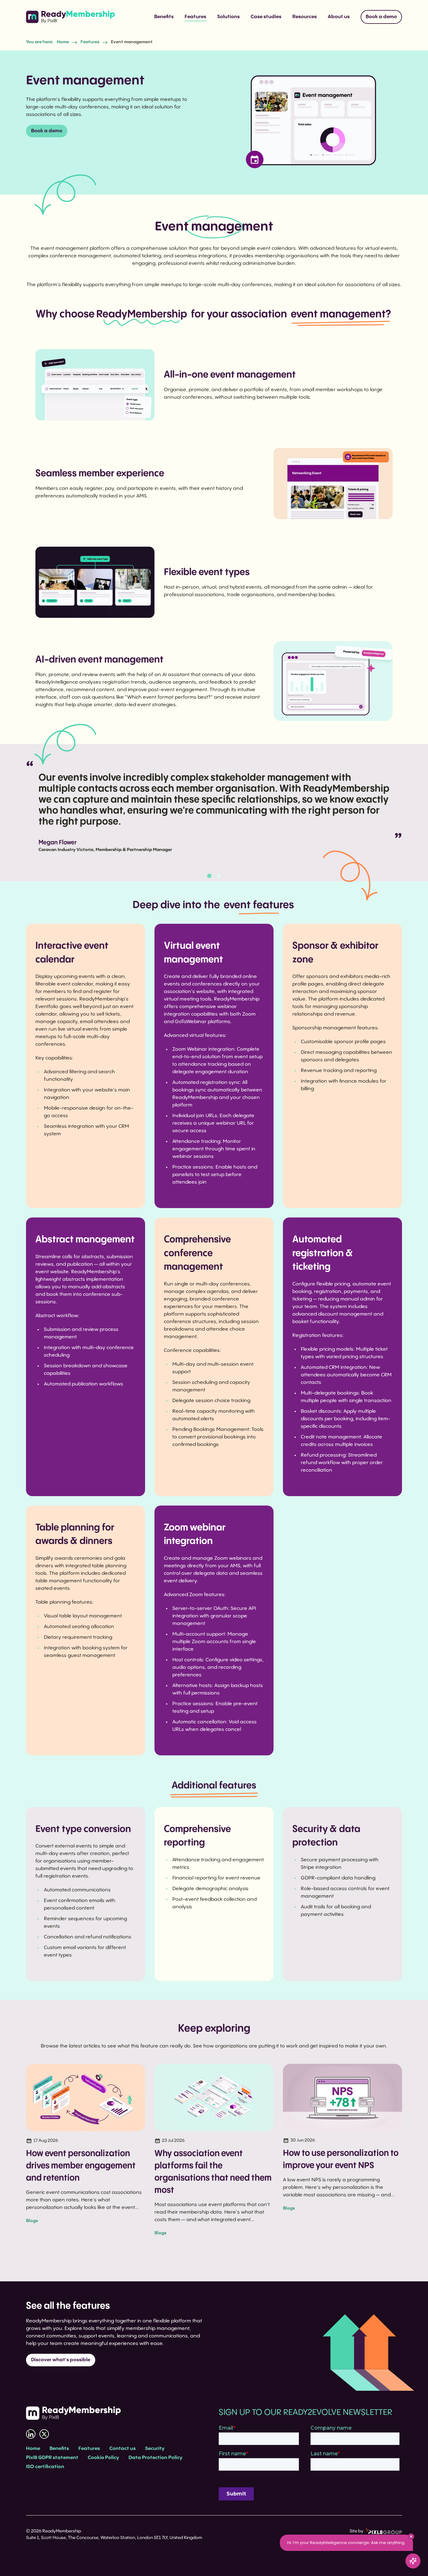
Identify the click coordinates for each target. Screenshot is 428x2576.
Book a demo (381, 17)
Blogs (32, 2221)
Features (195, 17)
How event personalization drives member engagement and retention (81, 2166)
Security (155, 2449)
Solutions (228, 17)
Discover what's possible (61, 2360)
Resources (305, 17)
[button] (209, 876)
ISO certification (45, 2467)
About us (339, 17)
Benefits (164, 17)
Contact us (123, 2449)
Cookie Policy (103, 2458)
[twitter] (44, 2434)
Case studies (266, 17)
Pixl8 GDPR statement (52, 2458)
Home (63, 42)
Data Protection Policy (155, 2458)
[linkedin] (31, 2434)
